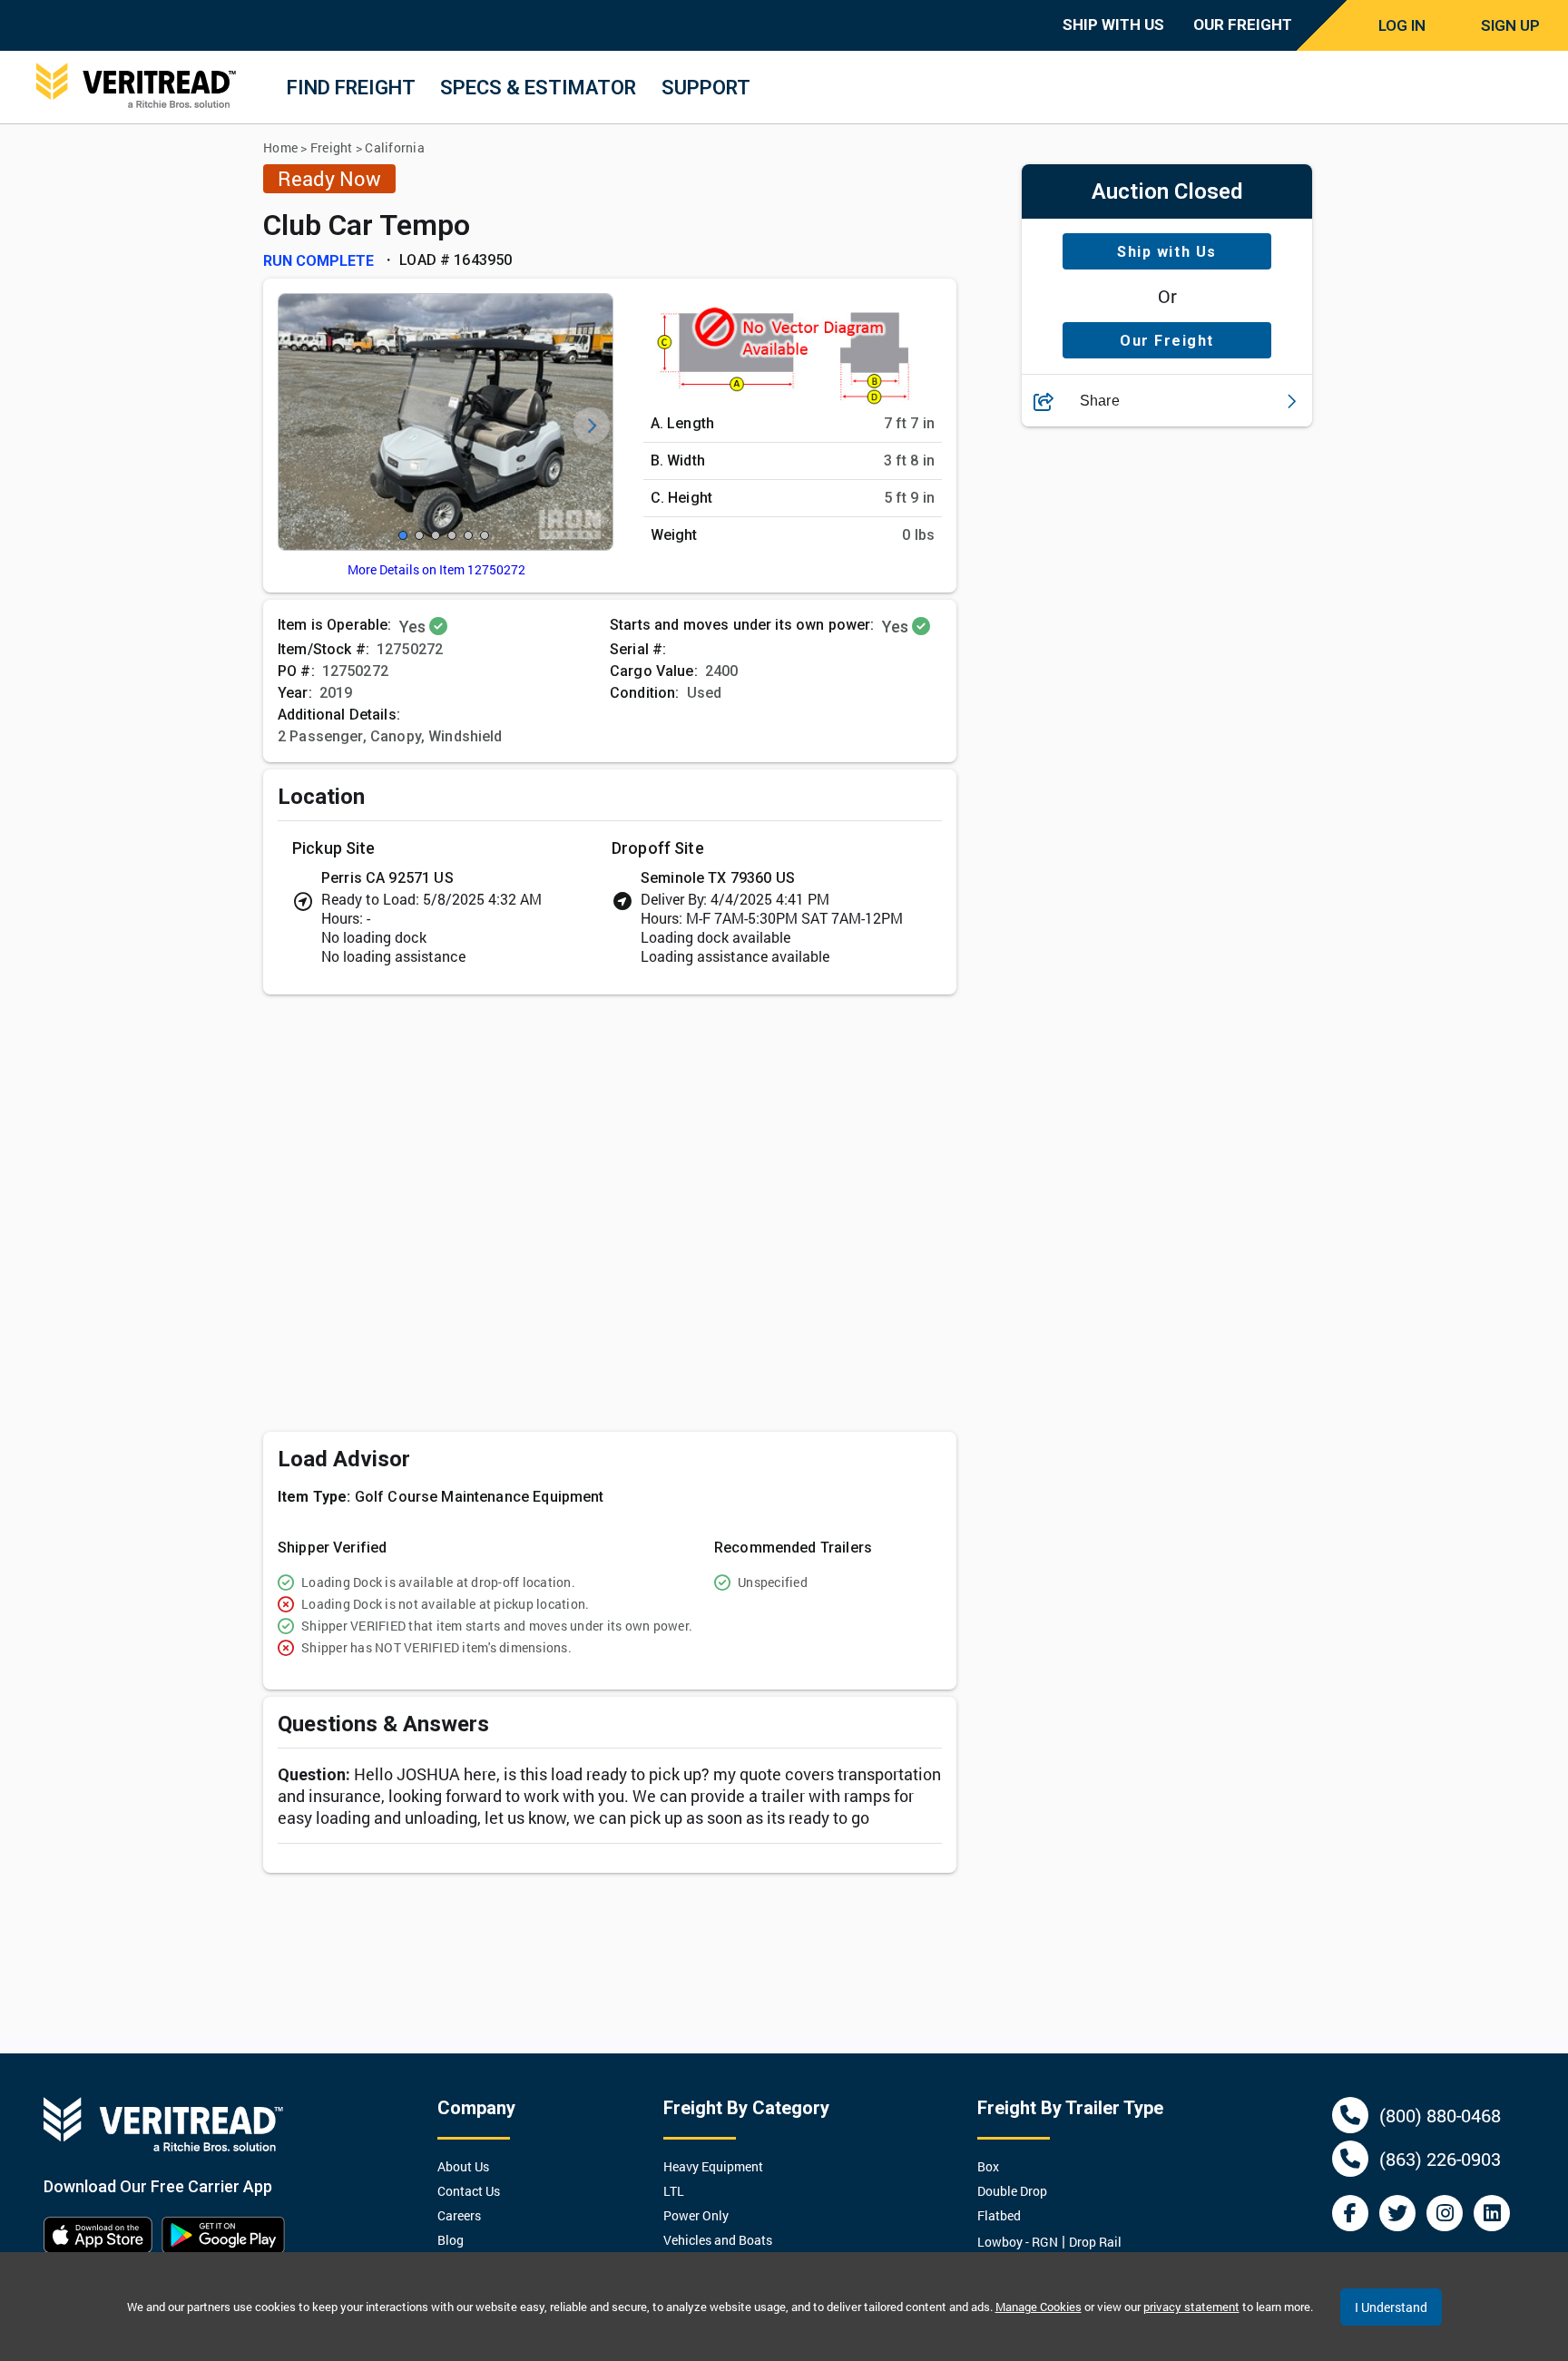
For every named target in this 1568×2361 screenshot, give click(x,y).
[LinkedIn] (1492, 2213)
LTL (674, 2191)
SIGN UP (1510, 25)
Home (280, 147)
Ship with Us (1166, 252)
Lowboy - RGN (1018, 2242)
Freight (332, 147)
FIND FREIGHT (351, 88)
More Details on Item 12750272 (436, 569)
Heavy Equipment (713, 2166)
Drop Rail (1095, 2242)
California (395, 147)
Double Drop (1012, 2191)
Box (988, 2166)
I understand (1391, 2307)
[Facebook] (1350, 2213)
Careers (459, 2215)
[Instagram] (1445, 2213)
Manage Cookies (1039, 2307)
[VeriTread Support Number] (1350, 2115)
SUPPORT (706, 88)
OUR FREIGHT (1243, 24)
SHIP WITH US (1113, 24)
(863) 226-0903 (1440, 2159)
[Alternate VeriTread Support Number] (1350, 2159)
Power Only (696, 2215)
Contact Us (469, 2191)
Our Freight (1167, 341)
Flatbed (999, 2215)
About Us (463, 2166)
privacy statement (1191, 2307)
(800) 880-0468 (1440, 2115)
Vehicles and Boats (718, 2240)
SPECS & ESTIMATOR (538, 88)
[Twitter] (1397, 2213)
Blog (451, 2240)
